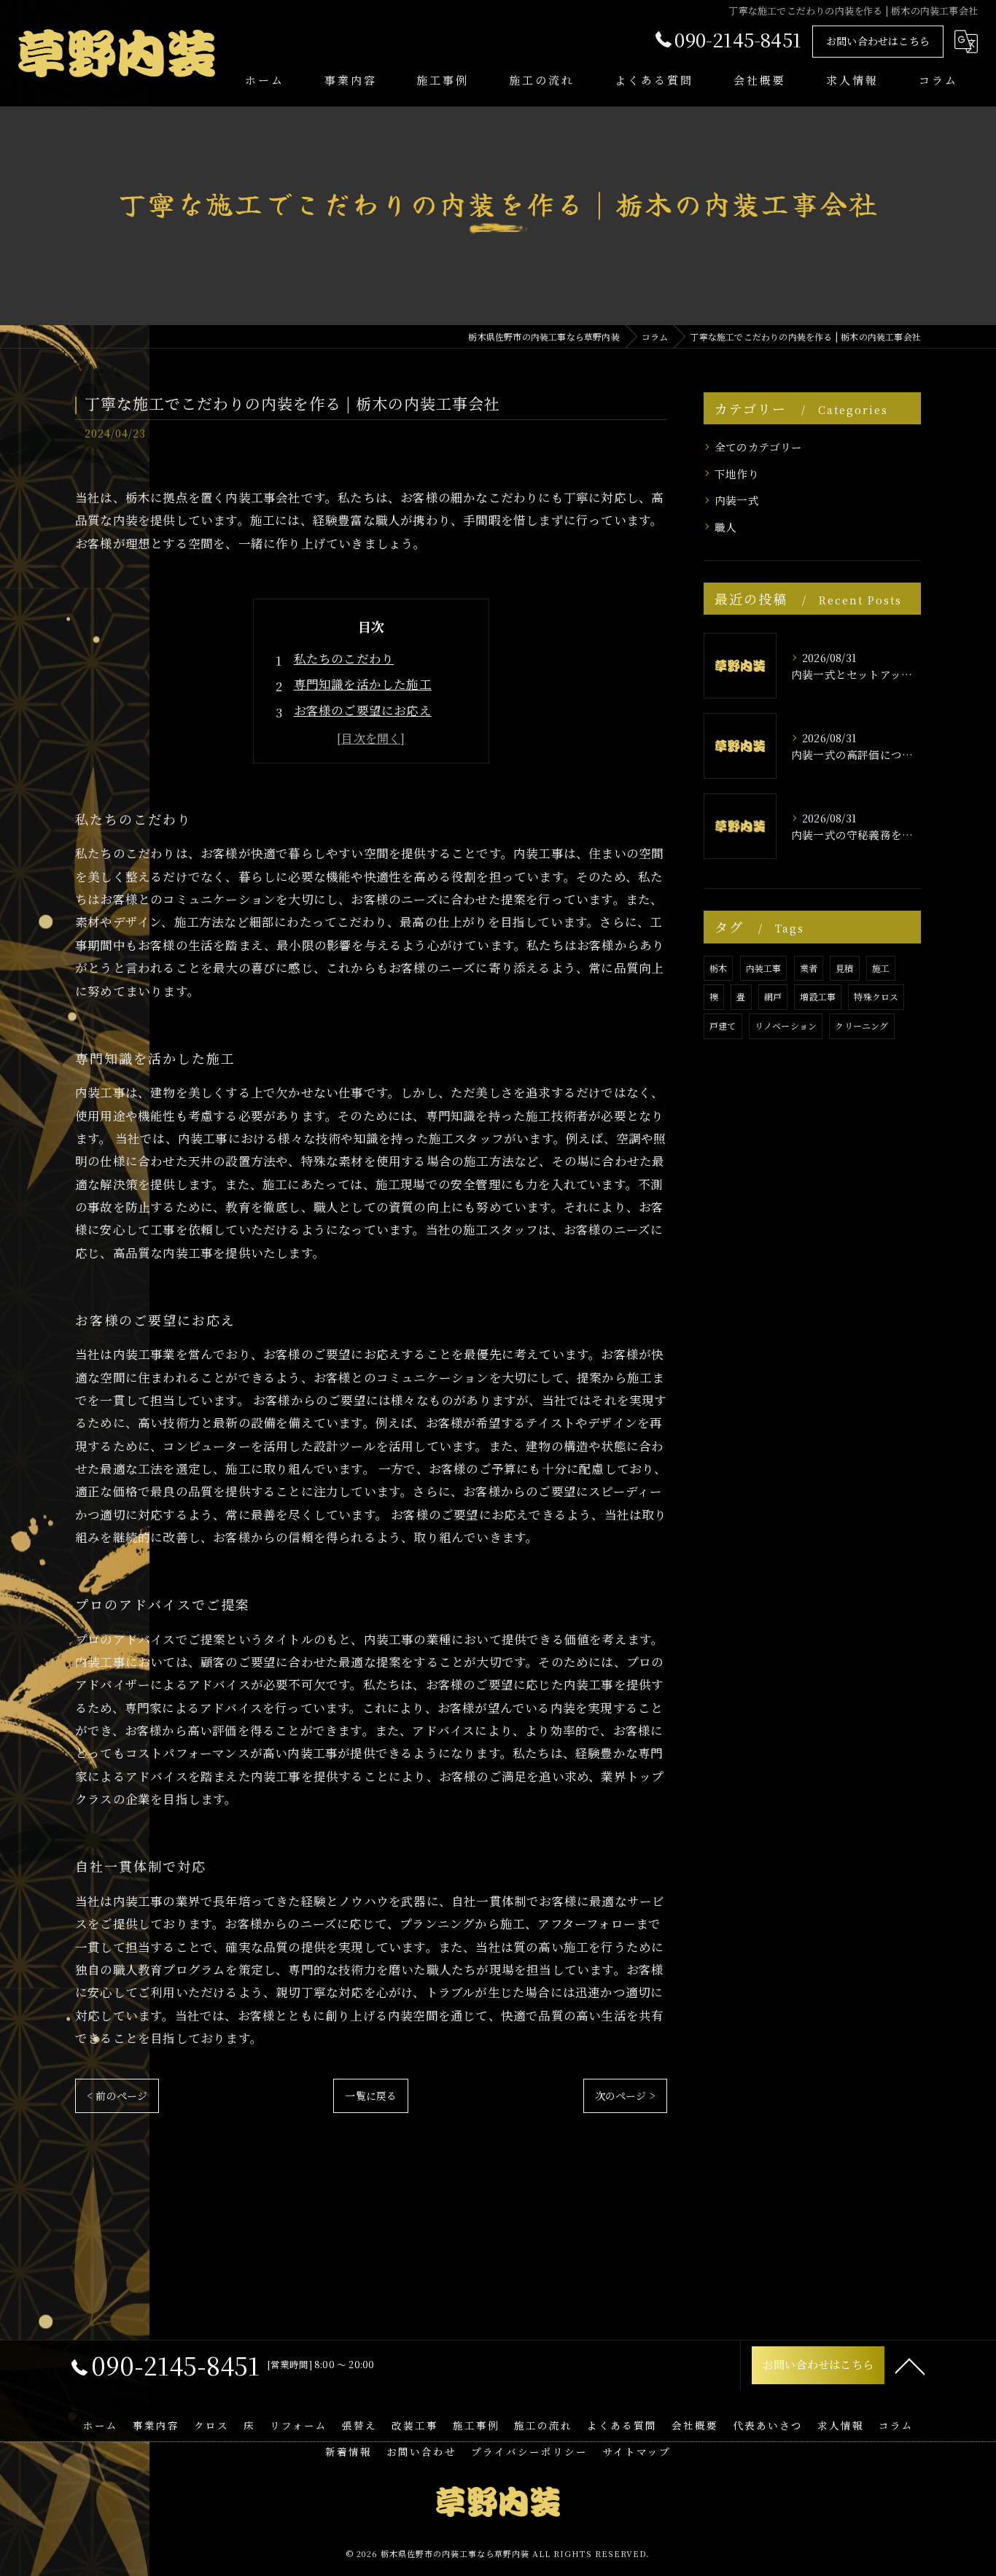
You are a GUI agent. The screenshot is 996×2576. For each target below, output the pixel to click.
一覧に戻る (371, 2096)
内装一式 (737, 500)
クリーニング (861, 1026)
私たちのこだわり (344, 658)
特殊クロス (876, 996)
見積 (844, 968)
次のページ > (625, 2096)
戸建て (723, 1026)
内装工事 (764, 968)
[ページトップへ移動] (910, 2365)
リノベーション (786, 1026)
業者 (809, 968)
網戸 (773, 996)
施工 (881, 968)
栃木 (718, 968)
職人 (725, 527)
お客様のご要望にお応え (363, 710)
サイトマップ (637, 2451)
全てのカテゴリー (759, 447)
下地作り (737, 474)
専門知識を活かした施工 (363, 684)
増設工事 (818, 996)
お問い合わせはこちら (878, 41)
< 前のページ (117, 2096)
